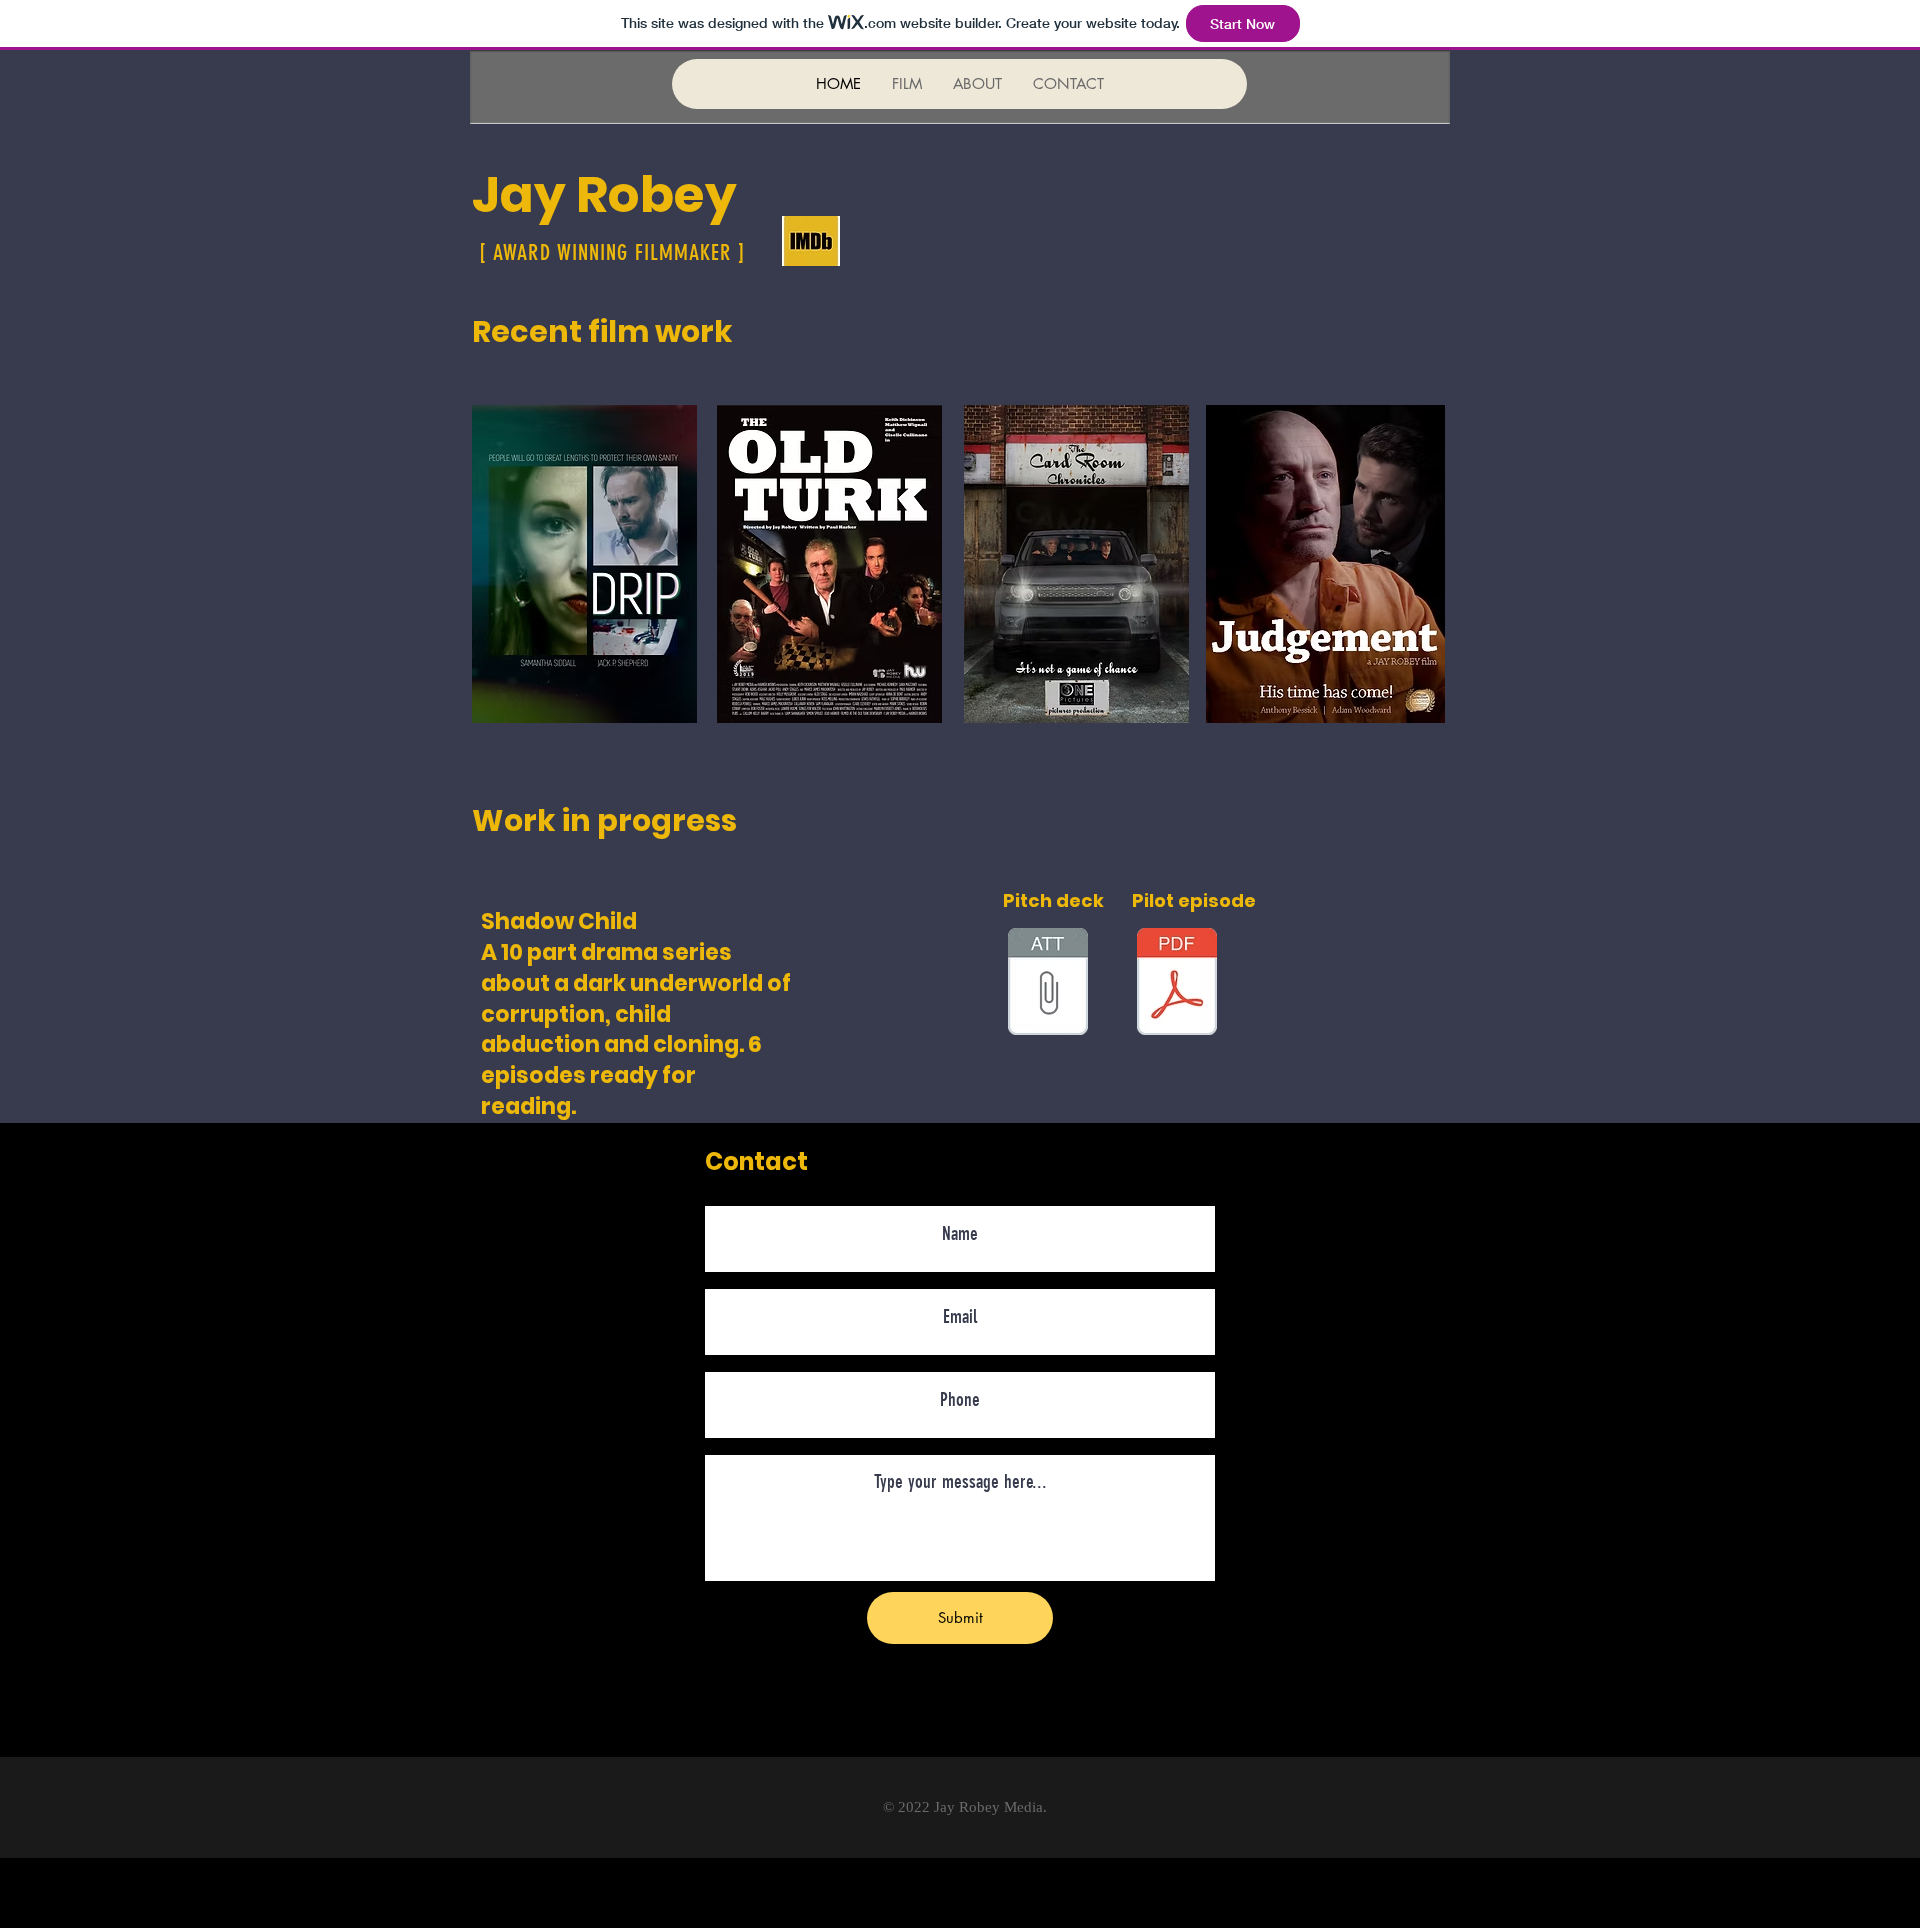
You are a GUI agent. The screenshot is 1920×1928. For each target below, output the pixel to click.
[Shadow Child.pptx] (1048, 984)
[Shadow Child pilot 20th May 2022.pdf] (1177, 984)
